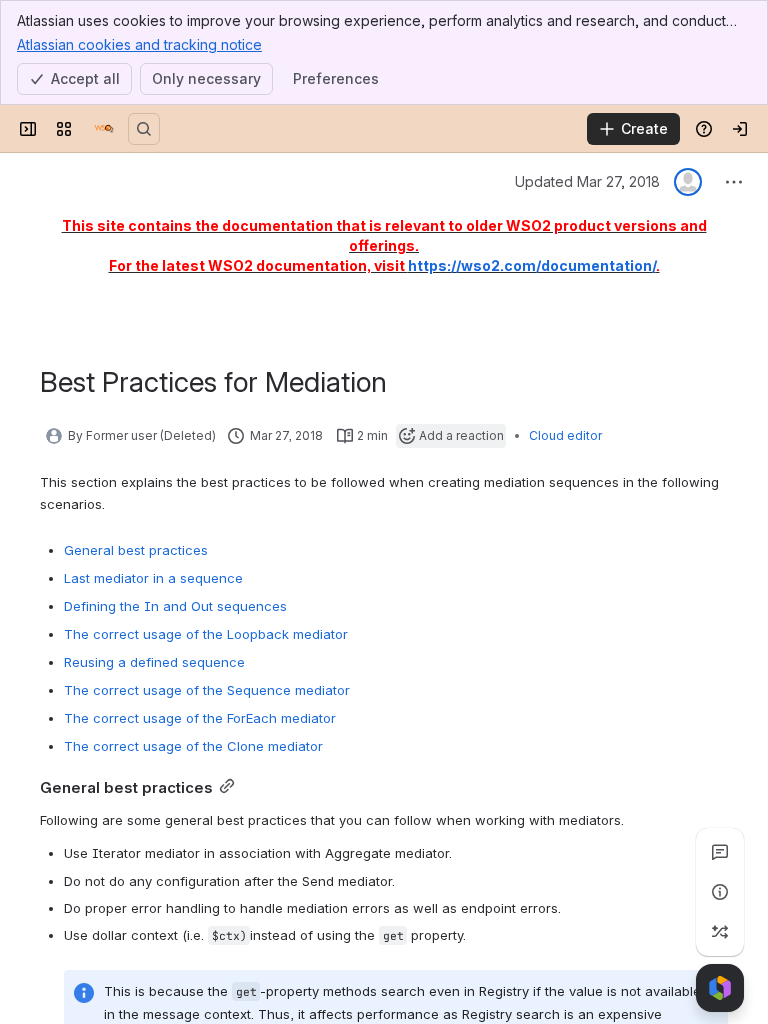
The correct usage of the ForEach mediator (200, 718)
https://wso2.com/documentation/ (532, 265)
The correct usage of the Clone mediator (193, 746)
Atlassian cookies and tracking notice (139, 44)
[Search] (144, 129)
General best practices (136, 550)
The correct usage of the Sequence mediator (207, 690)
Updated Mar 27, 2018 (587, 181)
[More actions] (734, 182)
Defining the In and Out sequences (175, 606)
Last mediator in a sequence (153, 578)
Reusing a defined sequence (154, 662)
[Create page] (720, 932)
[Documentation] (104, 129)
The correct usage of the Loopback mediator (206, 634)
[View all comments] (720, 852)
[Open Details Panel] (720, 892)
